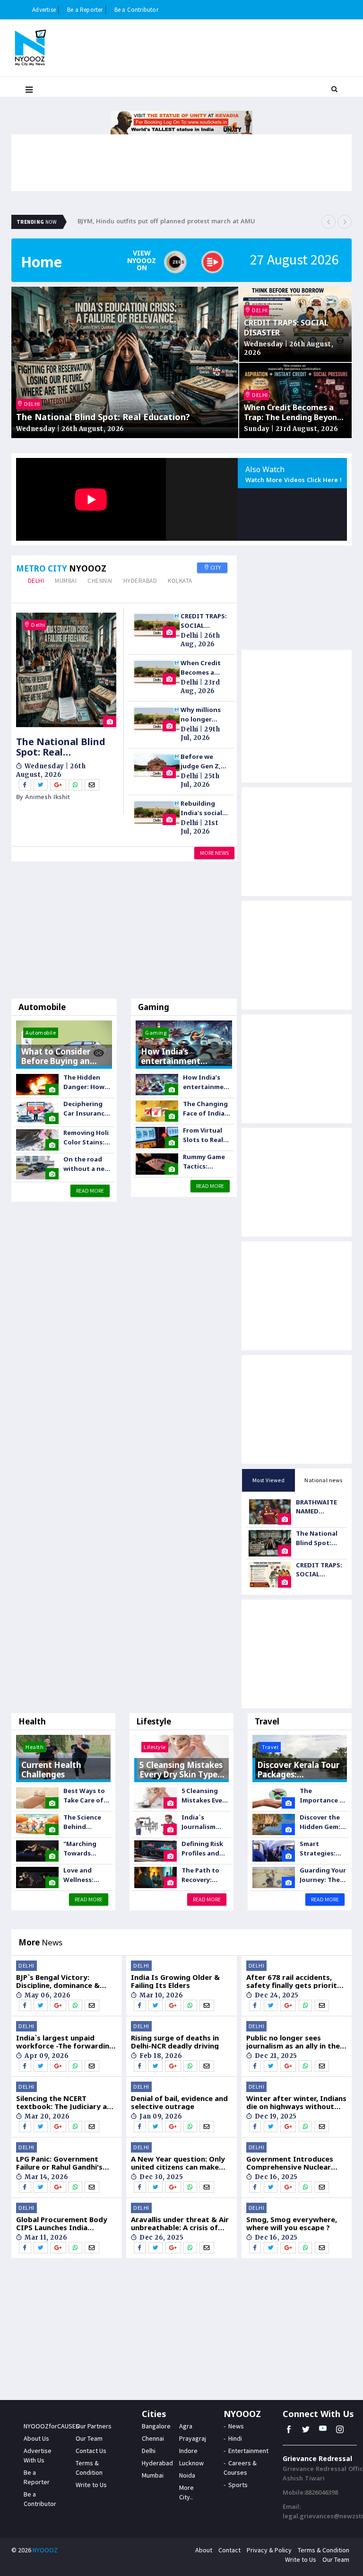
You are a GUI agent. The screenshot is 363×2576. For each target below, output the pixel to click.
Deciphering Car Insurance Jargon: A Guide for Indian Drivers (86, 1109)
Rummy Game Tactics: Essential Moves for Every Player (204, 1162)
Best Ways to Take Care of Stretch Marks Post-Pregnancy (86, 1796)
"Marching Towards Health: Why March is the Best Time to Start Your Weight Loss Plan (84, 1849)
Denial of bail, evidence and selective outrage (179, 2102)
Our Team (89, 2438)
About (204, 2550)
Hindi (235, 2438)
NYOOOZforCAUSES (52, 2426)
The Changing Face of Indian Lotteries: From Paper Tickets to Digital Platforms (206, 1109)
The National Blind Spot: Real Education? (103, 417)
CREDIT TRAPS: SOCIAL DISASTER (286, 328)
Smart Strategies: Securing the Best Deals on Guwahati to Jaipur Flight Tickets (321, 1849)
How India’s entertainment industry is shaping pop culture (207, 1082)
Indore (188, 2451)
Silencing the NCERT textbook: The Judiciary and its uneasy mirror (66, 2102)
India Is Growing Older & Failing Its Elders (175, 1981)
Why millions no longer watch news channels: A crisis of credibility (201, 715)
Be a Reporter (85, 10)
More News (214, 853)
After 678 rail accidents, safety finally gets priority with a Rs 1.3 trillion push (294, 1981)
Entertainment (248, 2451)
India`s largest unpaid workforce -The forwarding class (65, 2042)
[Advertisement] (124, 932)
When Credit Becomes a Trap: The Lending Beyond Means (293, 413)
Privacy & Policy (269, 2550)
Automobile (42, 1007)
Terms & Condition (324, 2550)
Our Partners (94, 2426)
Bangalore (156, 2426)
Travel (267, 1721)
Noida (187, 2475)
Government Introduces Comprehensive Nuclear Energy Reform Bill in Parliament (290, 2163)
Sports (238, 2485)
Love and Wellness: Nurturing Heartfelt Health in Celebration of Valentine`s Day (87, 1875)
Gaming (154, 1007)
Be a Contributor (136, 10)
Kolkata (180, 581)
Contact (229, 2550)
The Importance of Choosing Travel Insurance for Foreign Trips (323, 1796)
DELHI (32, 404)
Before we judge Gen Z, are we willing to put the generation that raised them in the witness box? (202, 761)
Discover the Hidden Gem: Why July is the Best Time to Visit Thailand (323, 1822)
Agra (186, 2426)
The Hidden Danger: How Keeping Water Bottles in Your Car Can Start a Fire (87, 1082)
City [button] (215, 567)
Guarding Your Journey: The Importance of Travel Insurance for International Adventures (323, 1875)
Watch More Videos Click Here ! (294, 481)
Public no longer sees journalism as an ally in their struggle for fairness (296, 2042)
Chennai (100, 581)
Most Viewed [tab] (269, 1480)
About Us (36, 2438)
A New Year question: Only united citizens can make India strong (178, 2163)
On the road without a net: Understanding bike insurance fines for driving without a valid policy (88, 1164)
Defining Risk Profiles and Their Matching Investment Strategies (202, 1849)
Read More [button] (90, 1191)
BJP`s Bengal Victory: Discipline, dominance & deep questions (58, 1981)
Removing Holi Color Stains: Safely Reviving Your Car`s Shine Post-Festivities (87, 1138)
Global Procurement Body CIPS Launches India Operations (62, 2223)
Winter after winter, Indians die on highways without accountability (296, 2102)
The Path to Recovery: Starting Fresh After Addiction (205, 1875)
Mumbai (66, 581)
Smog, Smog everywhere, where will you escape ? (292, 2223)
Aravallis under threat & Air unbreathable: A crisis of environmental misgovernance (180, 2223)
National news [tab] (324, 1480)
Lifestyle (154, 1721)
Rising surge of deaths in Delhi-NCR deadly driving (175, 2042)
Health (32, 1721)
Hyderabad (140, 581)
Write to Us (91, 2485)
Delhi (36, 581)
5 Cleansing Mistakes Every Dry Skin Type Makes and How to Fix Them (205, 1796)
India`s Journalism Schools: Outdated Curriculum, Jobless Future (204, 1822)
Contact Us (91, 2451)
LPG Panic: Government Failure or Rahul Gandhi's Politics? (59, 2163)
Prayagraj (193, 2438)
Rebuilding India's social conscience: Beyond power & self (203, 808)
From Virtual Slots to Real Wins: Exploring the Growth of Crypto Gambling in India (205, 1135)
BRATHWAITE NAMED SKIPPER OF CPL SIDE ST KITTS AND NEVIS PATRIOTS (320, 1507)
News (236, 2426)
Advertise (44, 10)
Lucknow (191, 2463)
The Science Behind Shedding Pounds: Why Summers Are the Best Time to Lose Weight (86, 1822)
